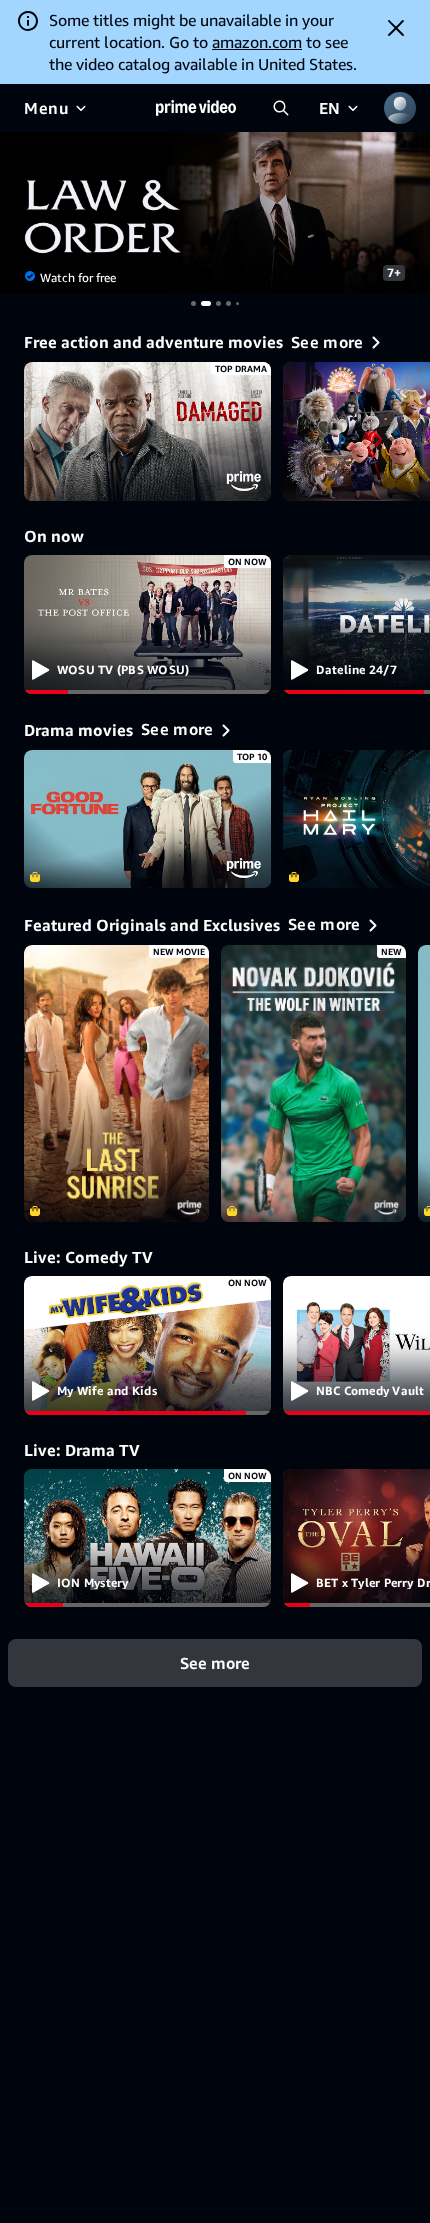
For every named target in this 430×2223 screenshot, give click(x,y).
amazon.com (257, 42)
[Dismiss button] (396, 28)
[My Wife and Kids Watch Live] (147, 1345)
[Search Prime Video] (281, 108)
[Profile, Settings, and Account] (400, 108)
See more (215, 1663)
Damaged (147, 431)
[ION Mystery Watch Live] (147, 1538)
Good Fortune (147, 819)
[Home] (196, 108)
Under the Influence (215, 212)
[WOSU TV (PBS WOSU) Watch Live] (147, 624)
